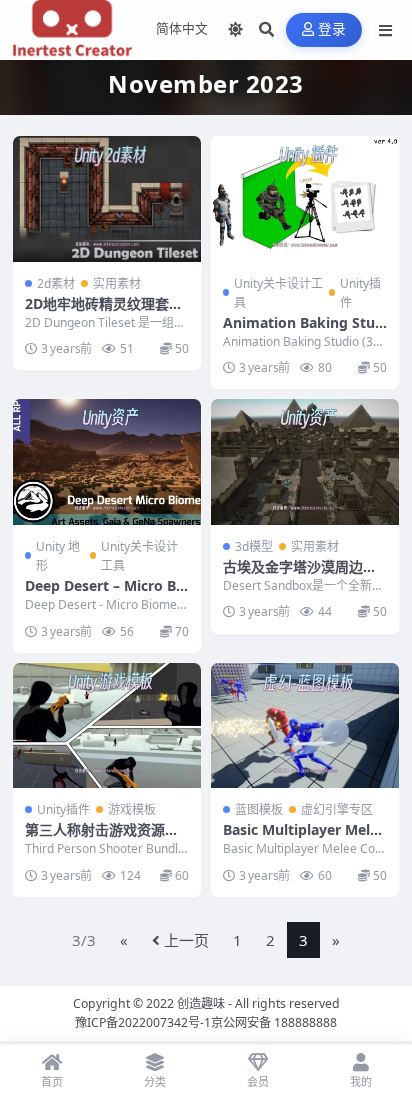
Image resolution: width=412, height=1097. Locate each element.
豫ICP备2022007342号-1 (143, 1022)
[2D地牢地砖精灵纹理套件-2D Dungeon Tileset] (107, 198)
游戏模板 (132, 809)
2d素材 (56, 283)
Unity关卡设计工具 (278, 293)
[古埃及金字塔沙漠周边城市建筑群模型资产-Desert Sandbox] (305, 461)
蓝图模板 (259, 809)
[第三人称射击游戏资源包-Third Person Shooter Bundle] (107, 725)
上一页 (186, 940)
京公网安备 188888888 (274, 1022)
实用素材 (117, 283)
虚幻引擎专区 (337, 809)
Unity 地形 (58, 556)
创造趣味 (201, 1003)
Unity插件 (360, 293)
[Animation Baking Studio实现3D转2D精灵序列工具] (305, 198)
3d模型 (254, 546)
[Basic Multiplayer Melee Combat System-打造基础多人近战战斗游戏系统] (305, 725)
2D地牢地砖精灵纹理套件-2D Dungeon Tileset (106, 312)
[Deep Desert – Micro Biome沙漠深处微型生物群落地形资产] (107, 461)
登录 (332, 29)
